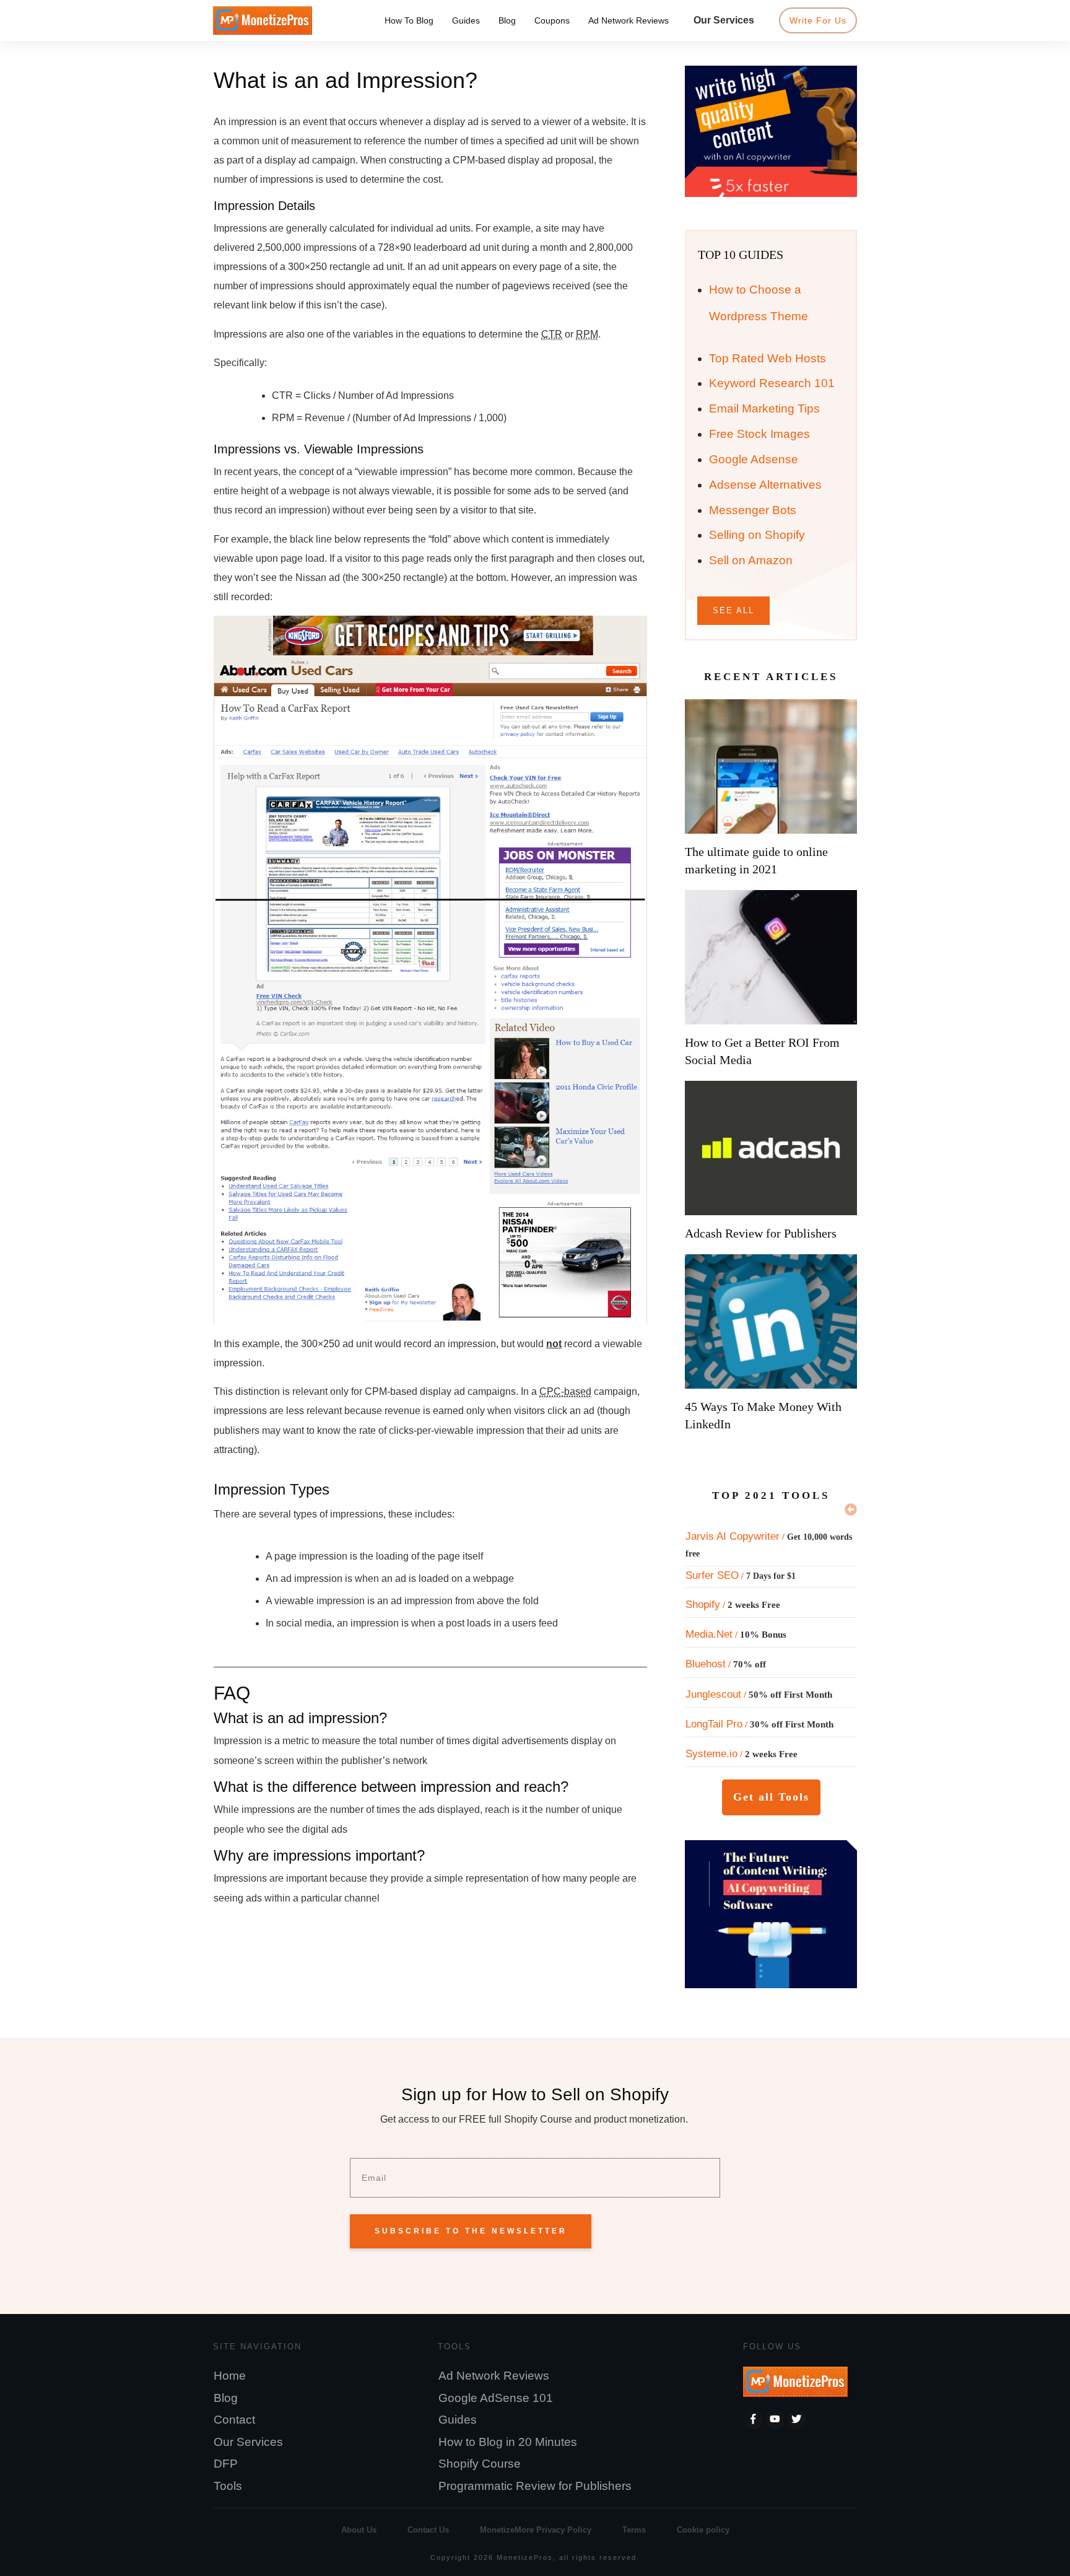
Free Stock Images (759, 434)
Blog (226, 2398)
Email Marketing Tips (764, 408)
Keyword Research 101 (772, 383)
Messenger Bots (753, 510)
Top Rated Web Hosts (768, 358)
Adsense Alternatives (765, 485)
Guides (458, 2420)
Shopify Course (480, 2464)
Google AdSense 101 (496, 2398)
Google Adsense (754, 459)
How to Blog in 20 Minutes (508, 2442)
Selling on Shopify (757, 535)
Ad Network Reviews (494, 2376)
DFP (226, 2464)
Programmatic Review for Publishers (535, 2486)
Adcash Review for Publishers (761, 1233)
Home (230, 2376)
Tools (228, 2486)
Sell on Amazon (751, 560)
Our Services (248, 2442)
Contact (234, 2420)
